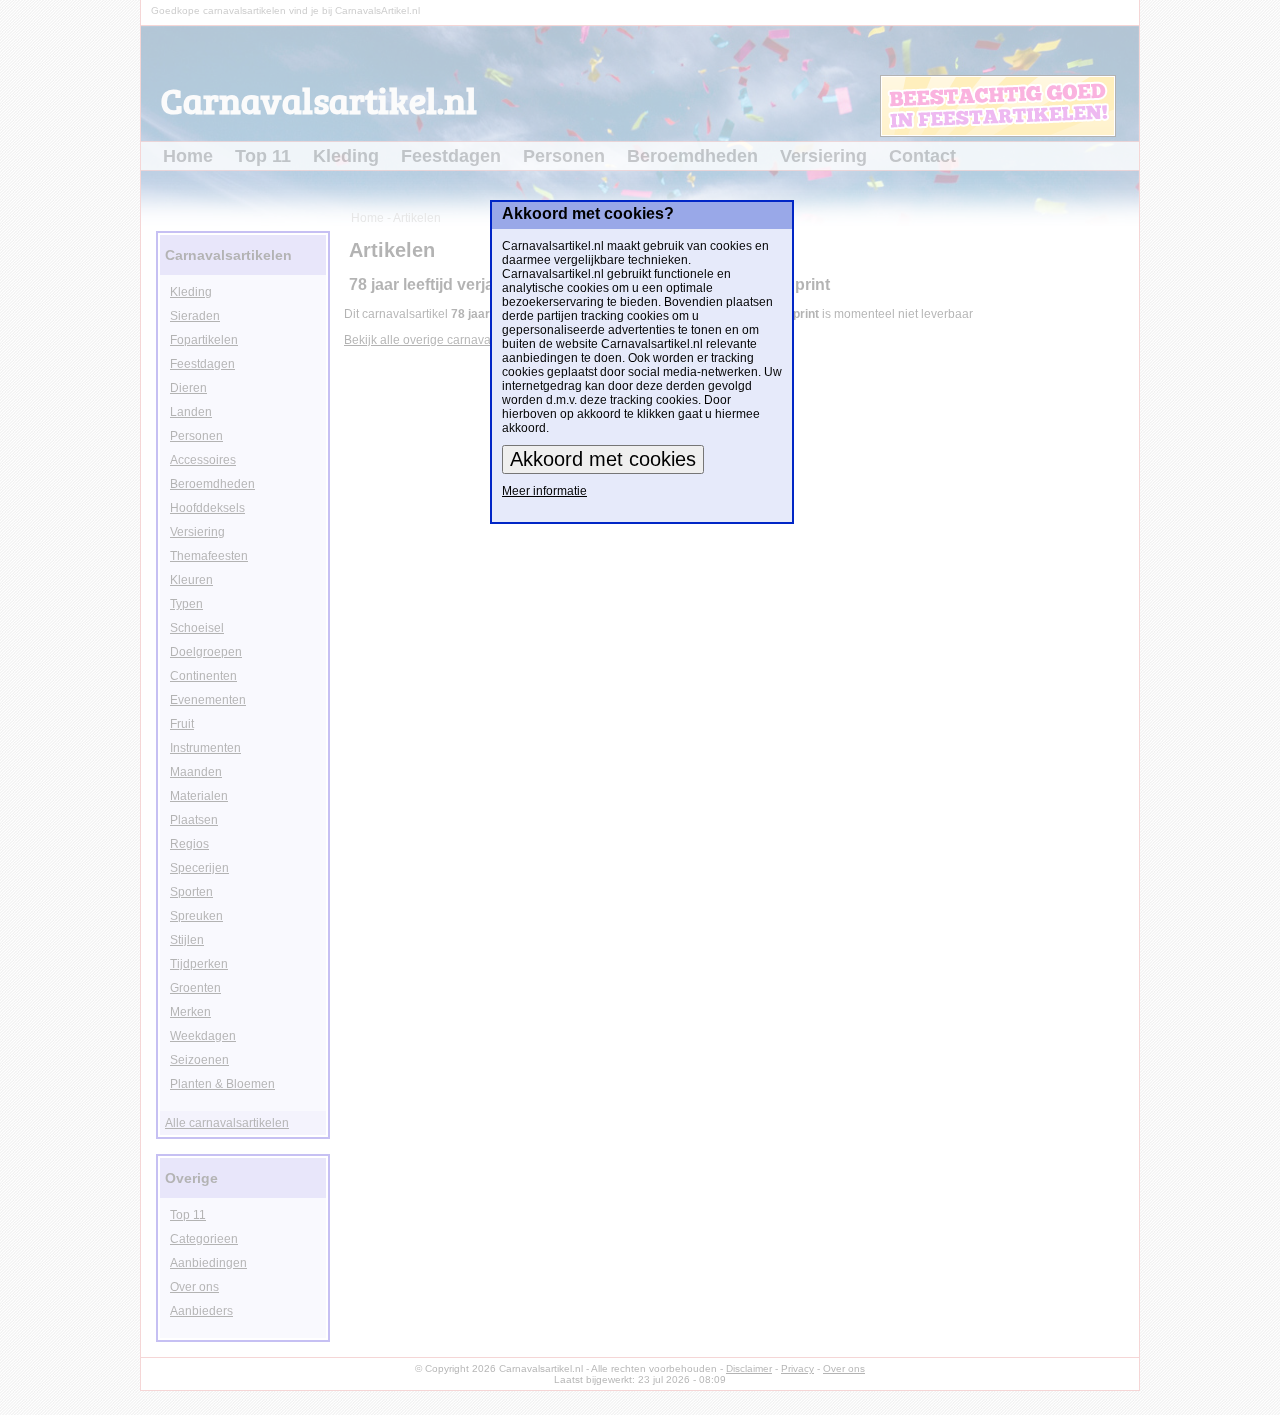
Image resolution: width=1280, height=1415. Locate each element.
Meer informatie (544, 491)
